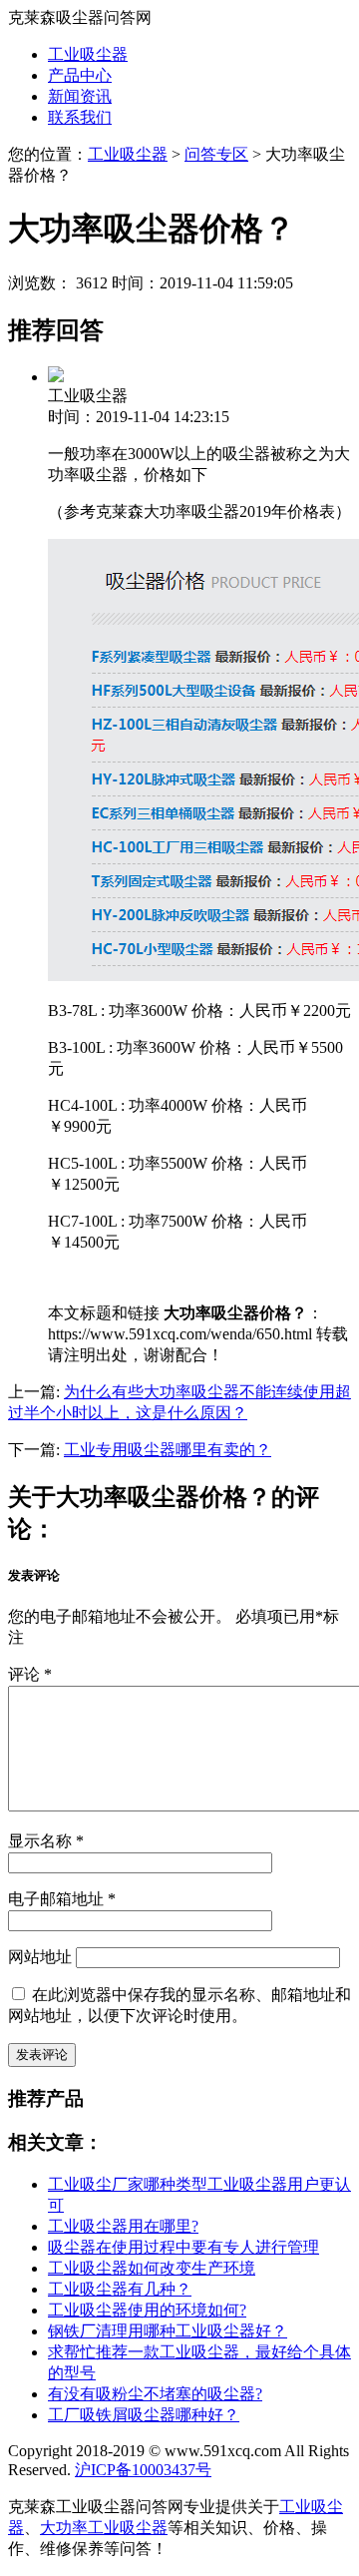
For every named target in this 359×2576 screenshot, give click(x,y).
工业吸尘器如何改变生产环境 (152, 2268)
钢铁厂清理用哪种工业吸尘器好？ (168, 2331)
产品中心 (80, 75)
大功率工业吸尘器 (104, 2528)
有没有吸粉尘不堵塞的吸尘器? (155, 2394)
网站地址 (40, 1957)
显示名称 (46, 1841)
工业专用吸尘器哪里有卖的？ (168, 1450)
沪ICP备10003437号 (143, 2470)
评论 (30, 1674)
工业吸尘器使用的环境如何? (147, 2310)
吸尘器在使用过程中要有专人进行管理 (183, 2247)
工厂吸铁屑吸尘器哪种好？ (144, 2415)
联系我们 (80, 117)
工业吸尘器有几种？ (120, 2289)
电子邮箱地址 (62, 1899)
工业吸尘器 (88, 54)
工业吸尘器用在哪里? (123, 2226)
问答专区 (216, 154)
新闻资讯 (80, 96)
